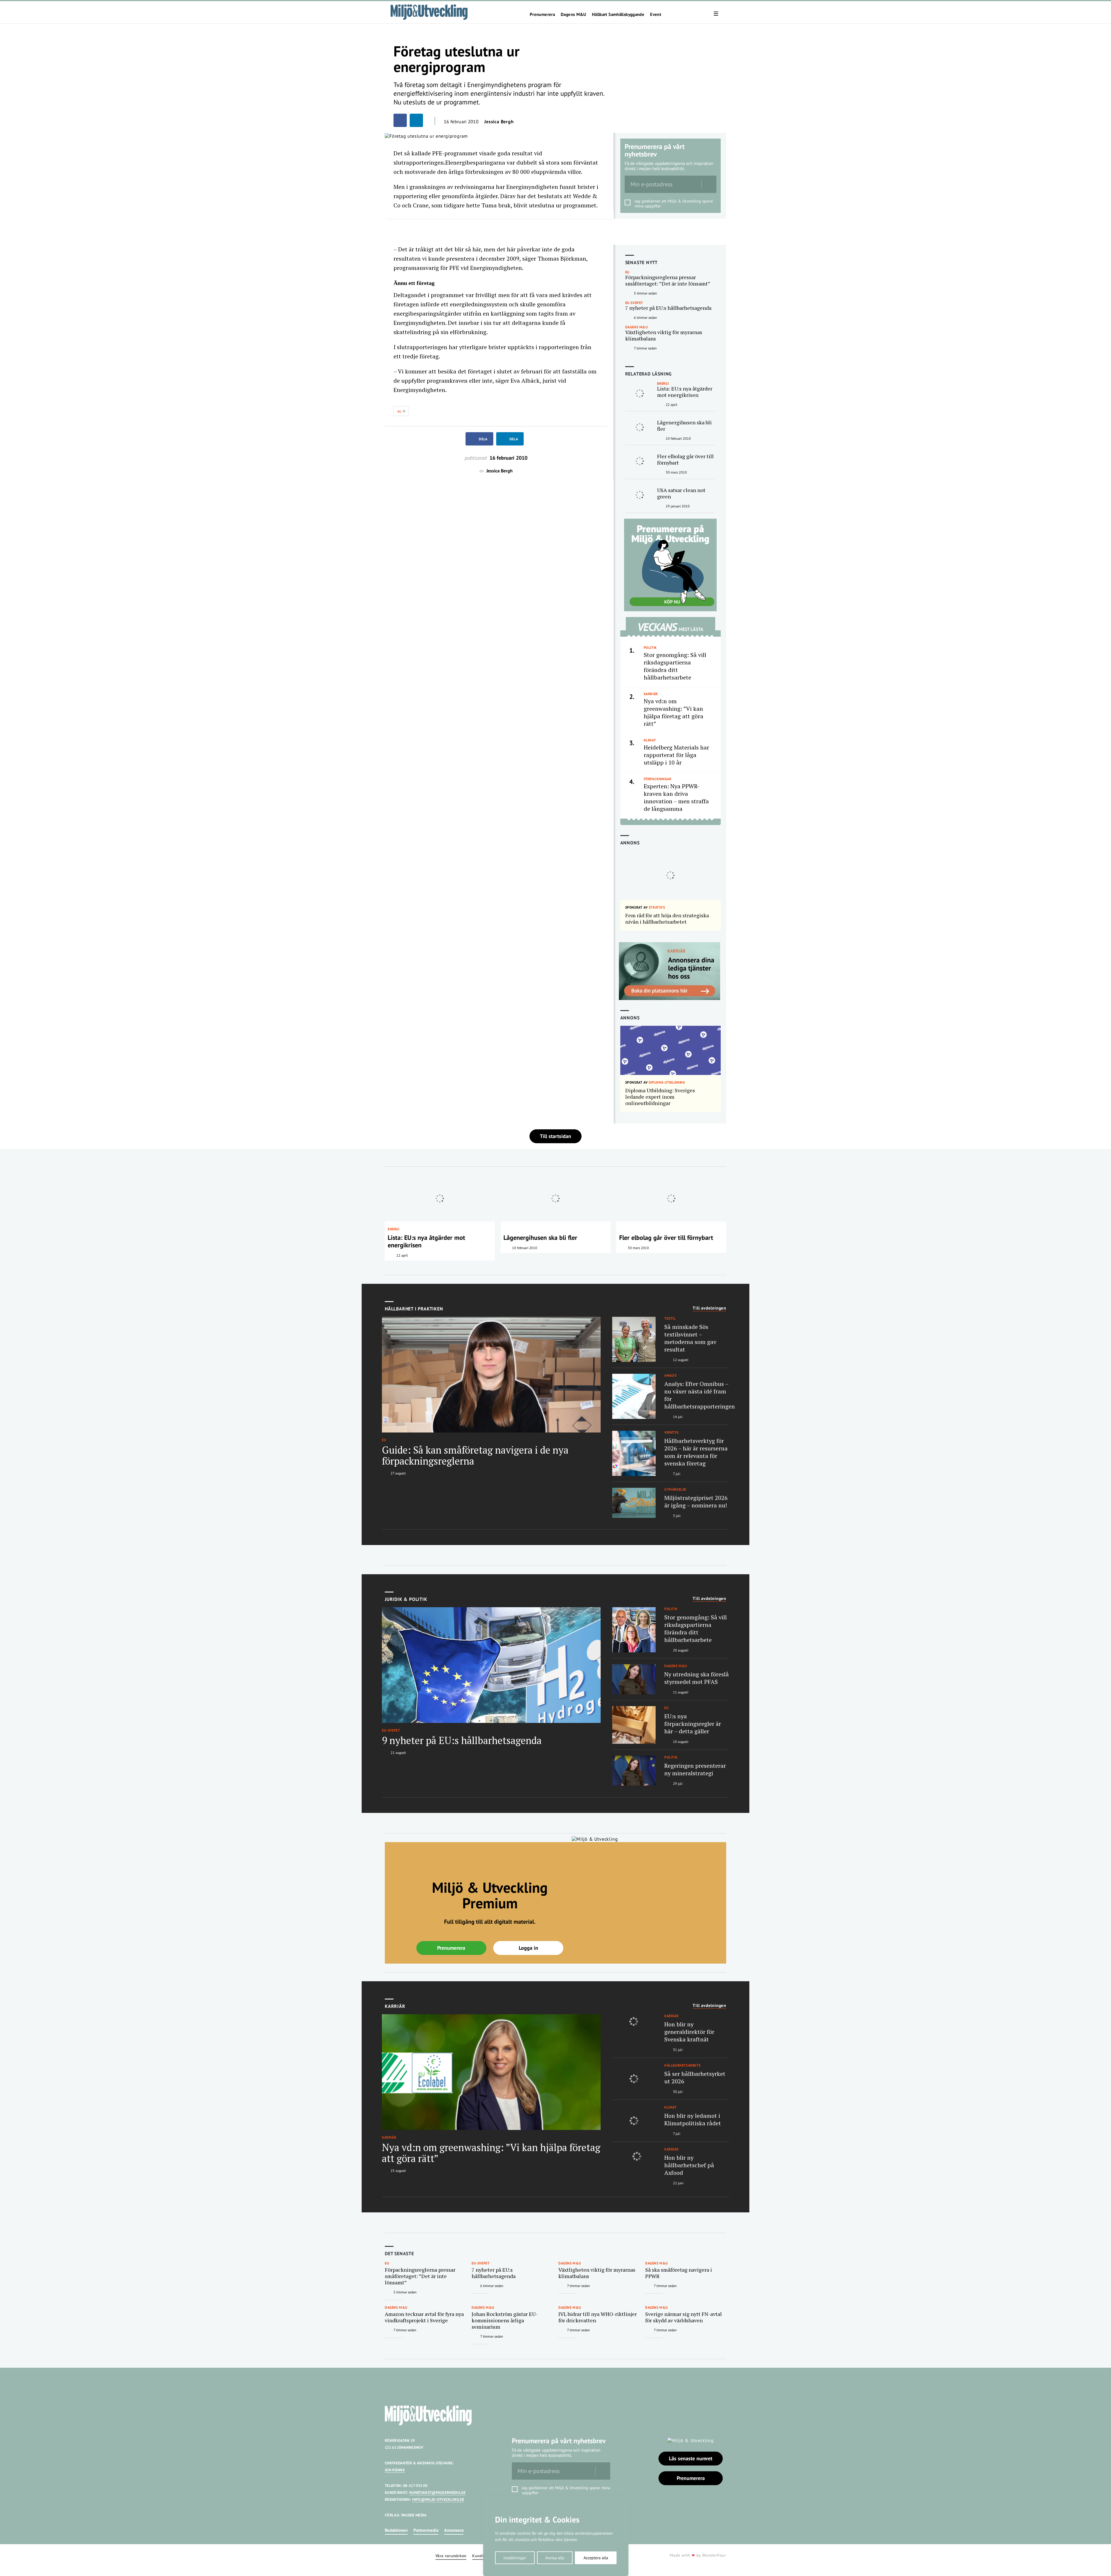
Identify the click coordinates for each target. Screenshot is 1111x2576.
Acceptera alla (596, 2558)
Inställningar (515, 2558)
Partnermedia (426, 2530)
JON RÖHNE (395, 2470)
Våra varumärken (451, 2556)
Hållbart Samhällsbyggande (618, 14)
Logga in (528, 1948)
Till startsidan (555, 1136)
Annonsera (454, 2530)
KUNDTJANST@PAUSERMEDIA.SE (437, 2493)
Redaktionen (396, 2530)
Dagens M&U (573, 14)
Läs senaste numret (691, 2458)
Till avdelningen (709, 1308)
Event (656, 14)
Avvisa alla (555, 2558)
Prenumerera (542, 14)
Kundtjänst (483, 2556)
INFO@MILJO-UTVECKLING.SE (438, 2499)
